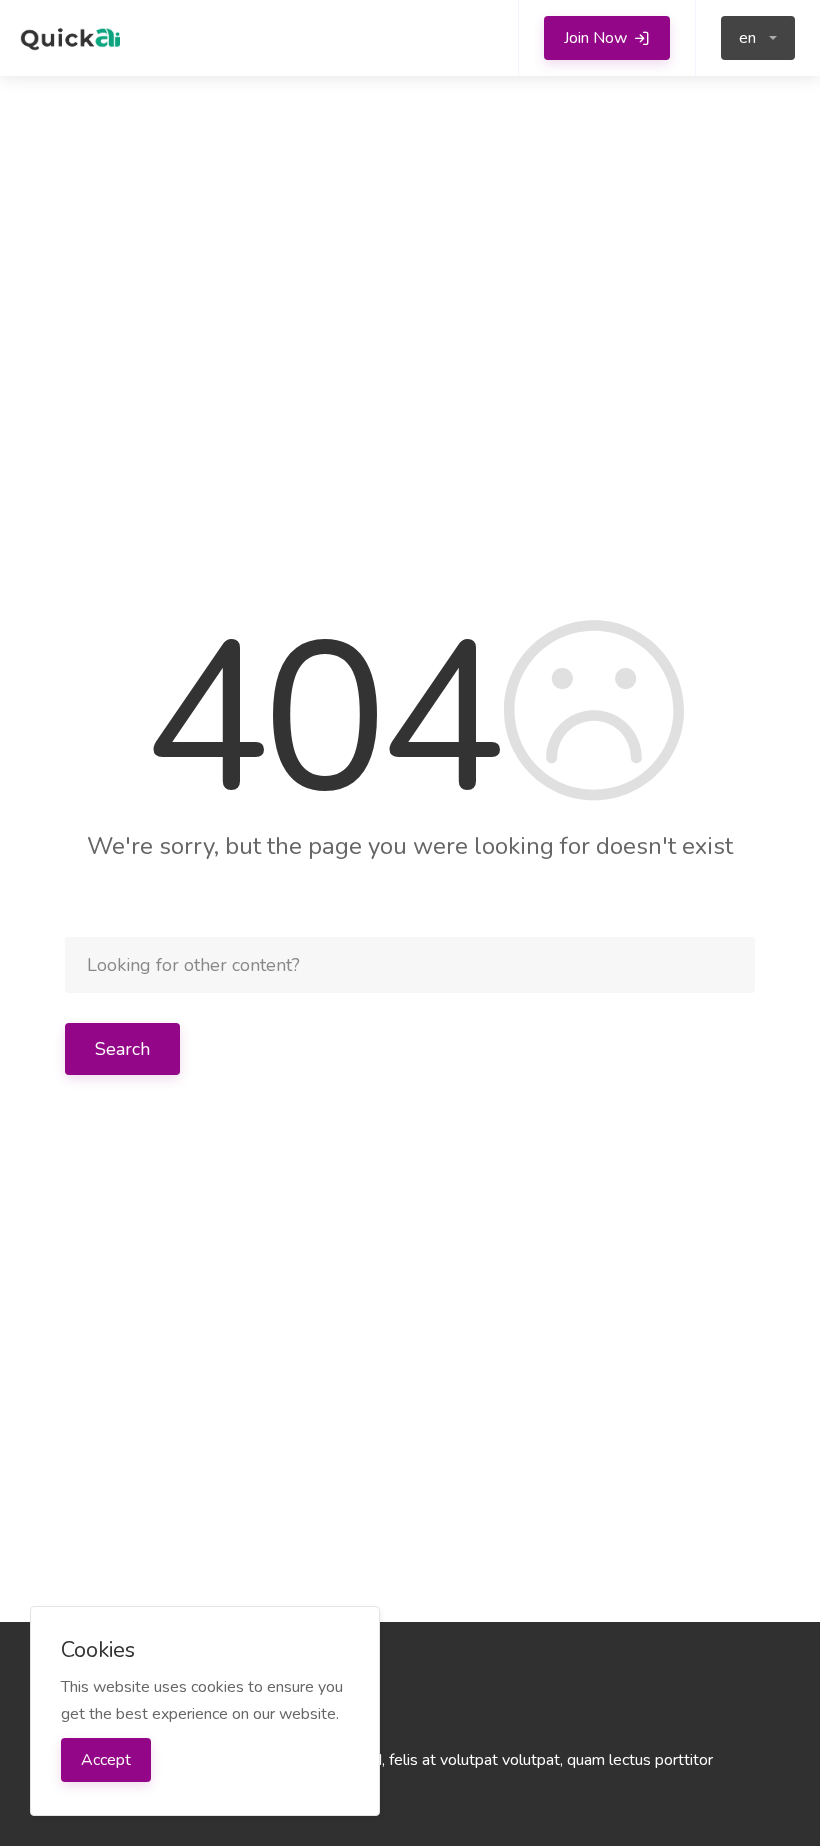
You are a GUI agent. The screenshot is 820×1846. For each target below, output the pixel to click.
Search (122, 1049)
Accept (106, 1760)
